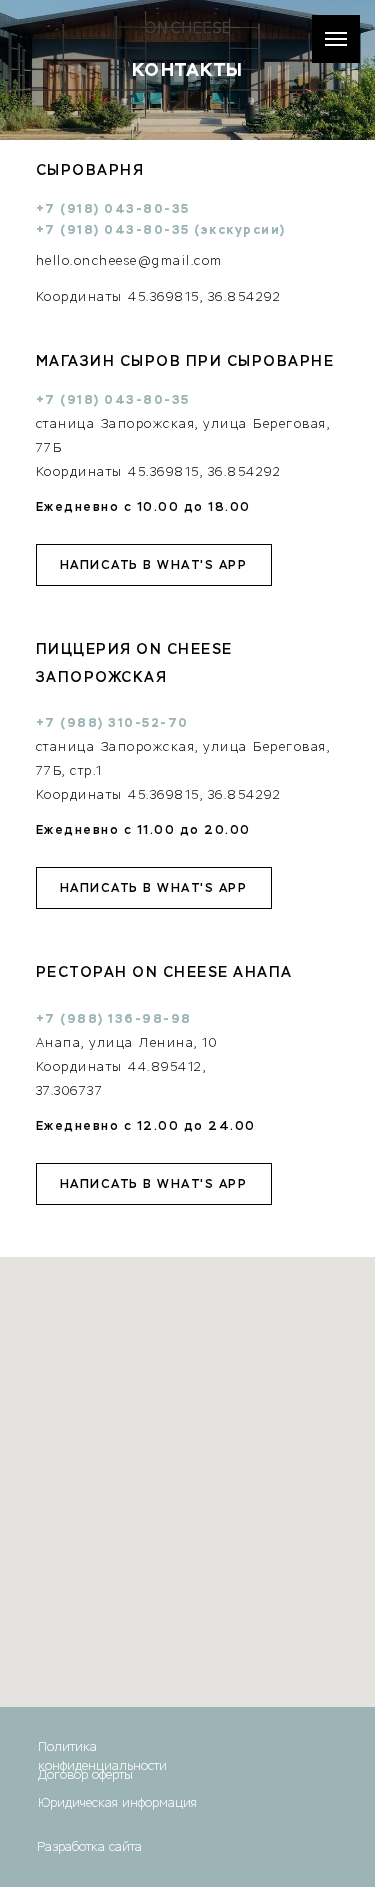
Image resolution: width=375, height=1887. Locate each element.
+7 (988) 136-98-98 (114, 1019)
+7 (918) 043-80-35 (113, 400)
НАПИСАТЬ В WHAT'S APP (154, 564)
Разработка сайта (89, 1847)
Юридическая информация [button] (117, 1803)
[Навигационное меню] (336, 39)
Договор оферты (85, 1775)
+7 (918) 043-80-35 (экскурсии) (161, 230)
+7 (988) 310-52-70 (112, 723)
